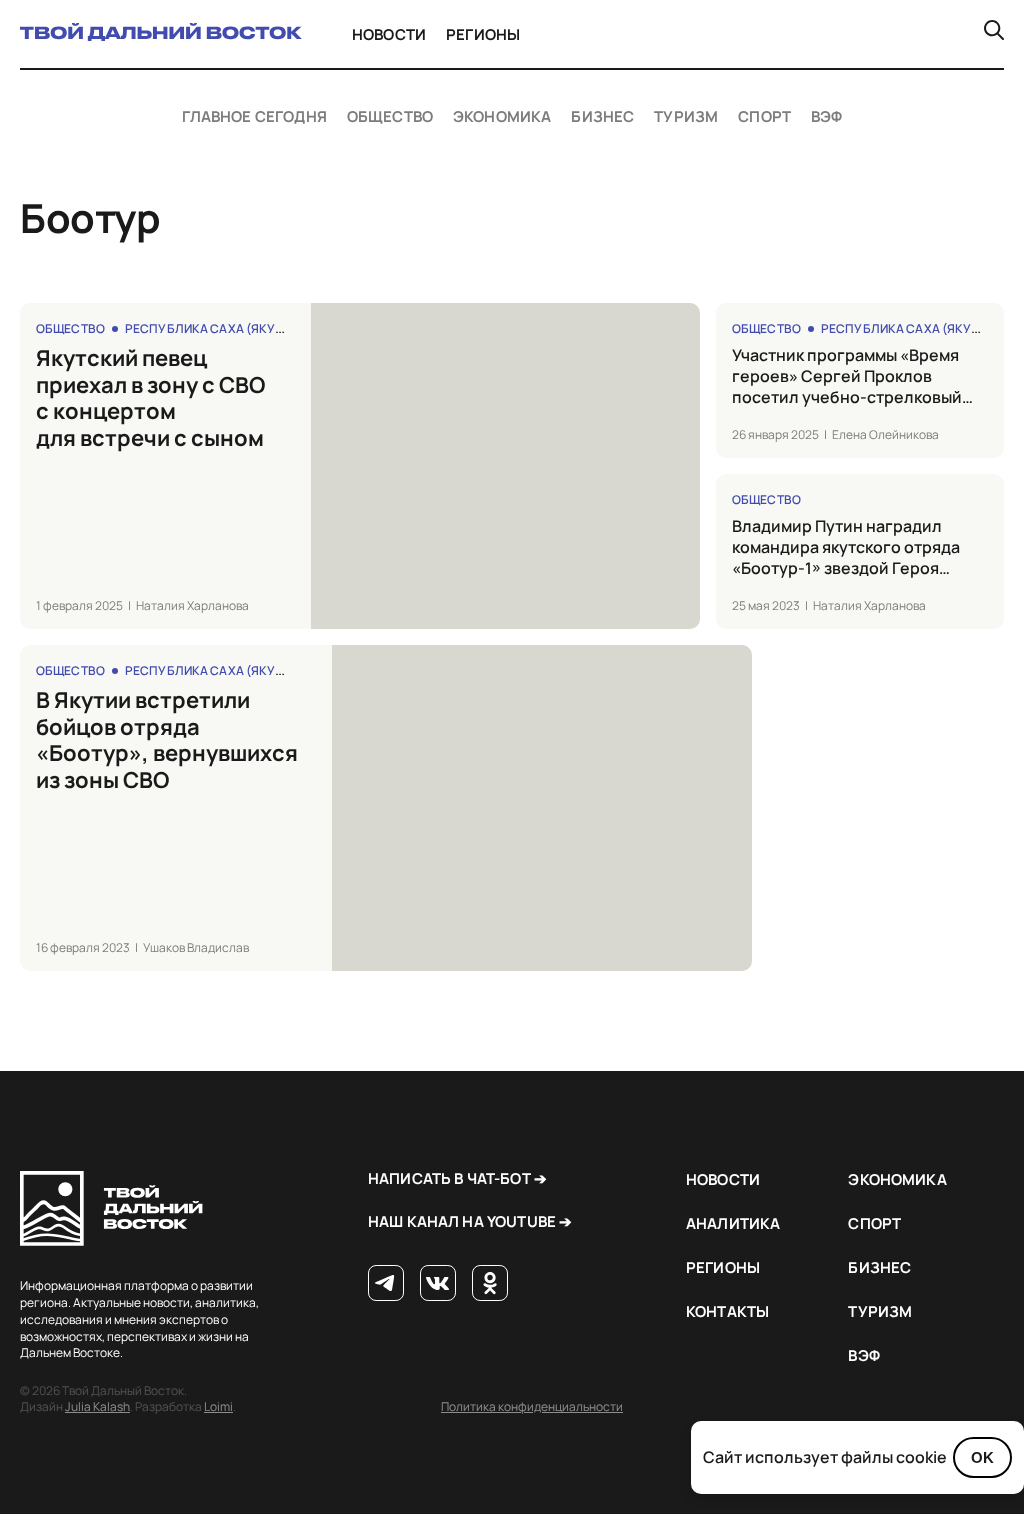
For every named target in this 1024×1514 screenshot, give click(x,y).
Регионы (483, 34)
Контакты (727, 1311)
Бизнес (602, 117)
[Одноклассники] (490, 1284)
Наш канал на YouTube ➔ (470, 1221)
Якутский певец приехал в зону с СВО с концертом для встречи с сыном (150, 398)
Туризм (686, 117)
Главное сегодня (254, 117)
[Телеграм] (386, 1284)
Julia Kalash (97, 1406)
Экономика (502, 117)
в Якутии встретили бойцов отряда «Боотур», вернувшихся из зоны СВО (167, 740)
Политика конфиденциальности (532, 1406)
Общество (390, 117)
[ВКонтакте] (438, 1284)
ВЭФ (826, 117)
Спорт (764, 117)
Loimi (218, 1406)
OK (982, 1457)
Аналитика (733, 1223)
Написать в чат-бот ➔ (457, 1178)
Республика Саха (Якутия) (214, 328)
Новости (389, 34)
